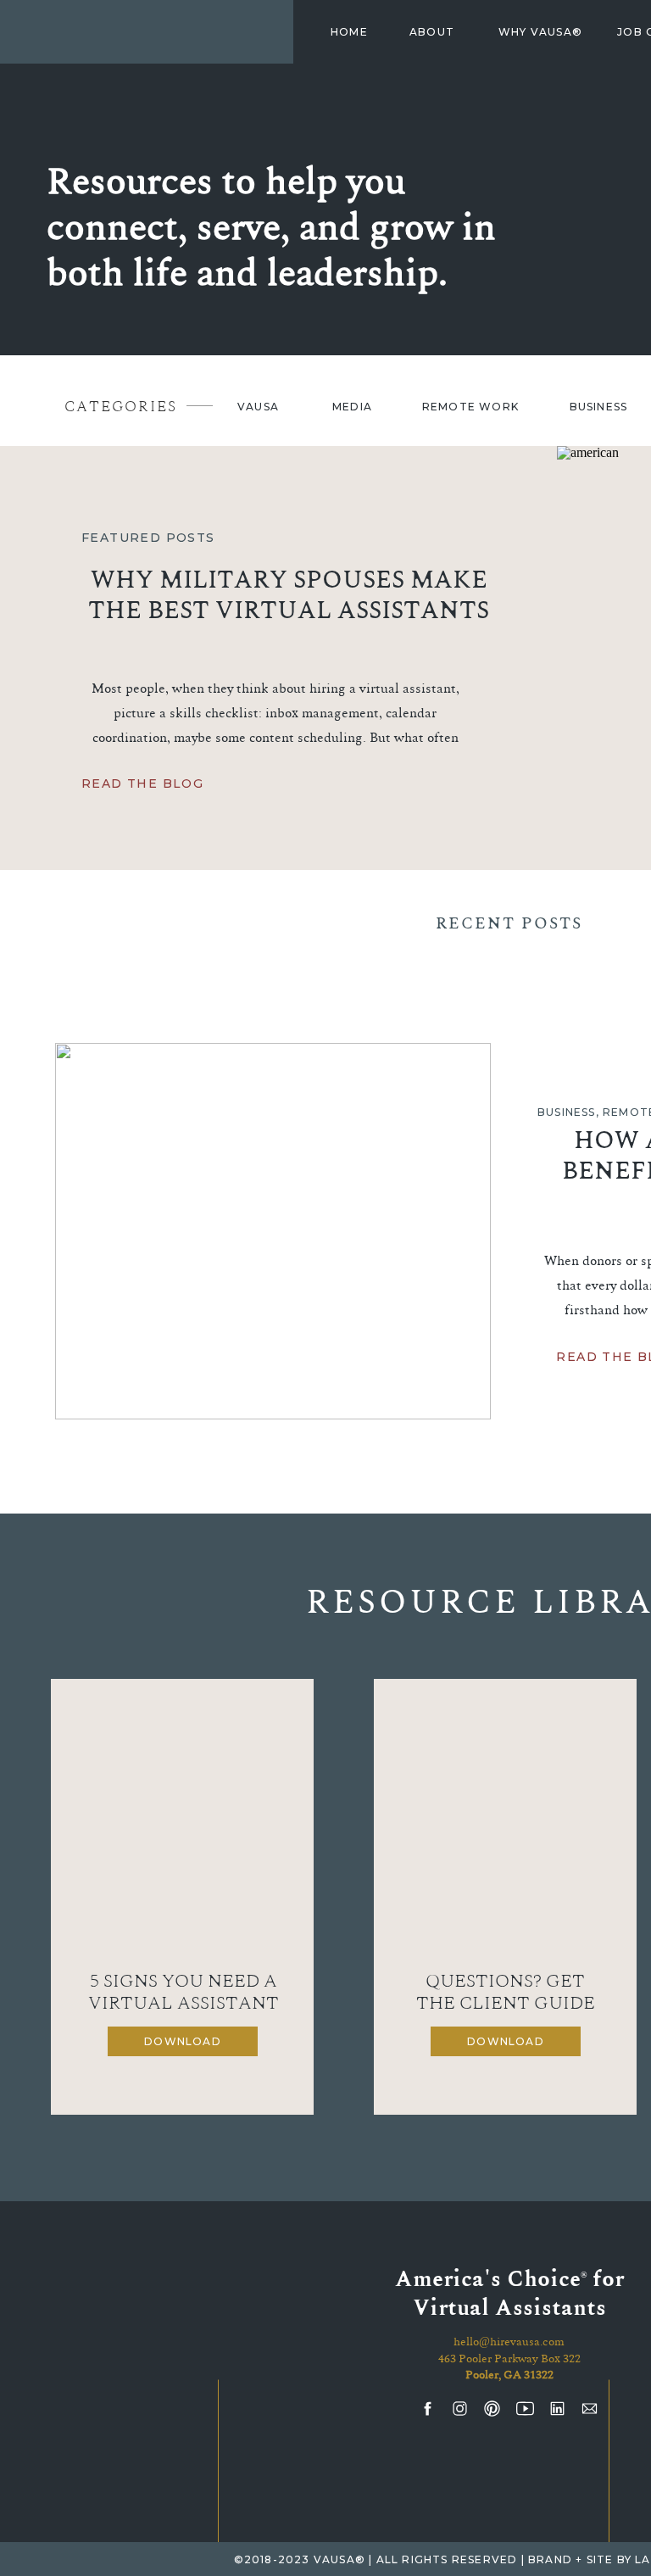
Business (567, 1112)
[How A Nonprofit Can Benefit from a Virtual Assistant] (273, 1231)
